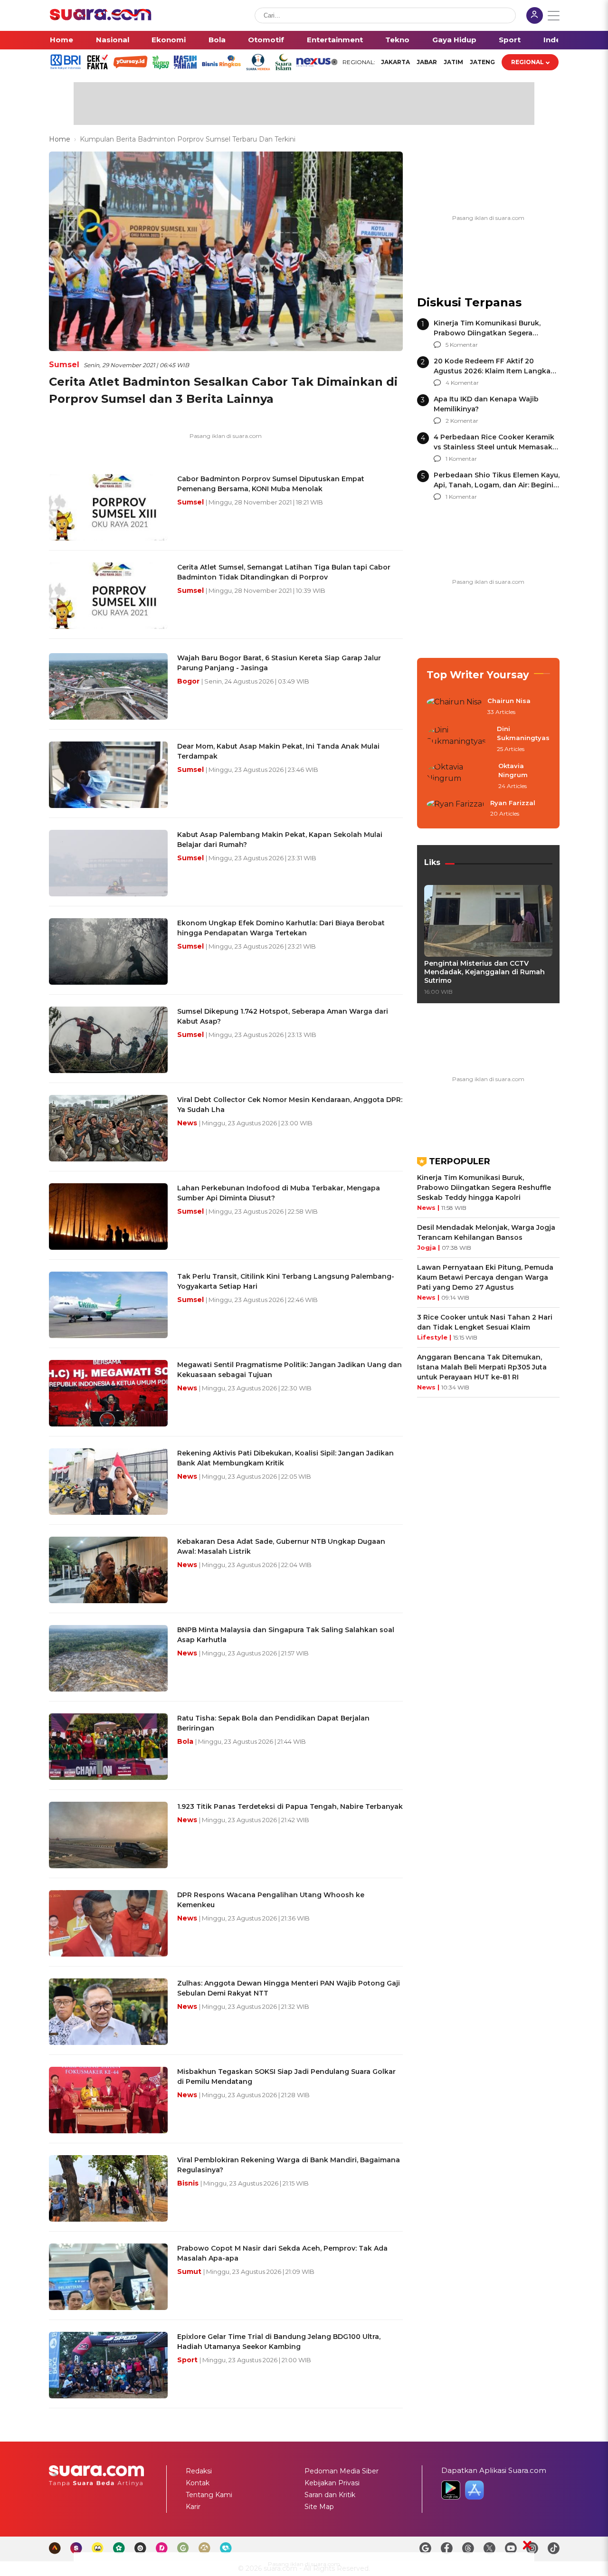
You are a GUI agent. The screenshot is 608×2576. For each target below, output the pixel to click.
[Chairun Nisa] (454, 707)
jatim (453, 62)
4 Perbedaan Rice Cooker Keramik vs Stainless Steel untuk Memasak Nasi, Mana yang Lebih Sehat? (494, 447)
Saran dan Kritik (330, 2495)
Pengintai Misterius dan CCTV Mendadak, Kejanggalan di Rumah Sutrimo (484, 972)
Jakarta (395, 62)
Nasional (113, 40)
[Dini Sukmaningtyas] (459, 739)
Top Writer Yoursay (478, 675)
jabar (427, 62)
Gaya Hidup (454, 40)
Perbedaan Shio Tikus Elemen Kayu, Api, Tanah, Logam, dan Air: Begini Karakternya (497, 485)
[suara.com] (101, 18)
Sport (510, 40)
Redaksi (199, 2471)
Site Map (319, 2507)
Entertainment (335, 40)
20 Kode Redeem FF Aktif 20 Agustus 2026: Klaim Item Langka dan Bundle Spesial (492, 371)
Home (62, 40)
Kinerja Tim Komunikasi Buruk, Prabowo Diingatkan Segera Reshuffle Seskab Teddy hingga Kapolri (484, 1188)
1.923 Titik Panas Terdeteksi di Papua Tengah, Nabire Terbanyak (290, 1806)
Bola (217, 40)
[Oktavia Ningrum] (460, 776)
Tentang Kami (209, 2495)
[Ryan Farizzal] (456, 809)
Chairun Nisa (509, 701)
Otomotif (266, 40)
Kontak (198, 2483)
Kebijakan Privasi (332, 2483)
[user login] (535, 16)
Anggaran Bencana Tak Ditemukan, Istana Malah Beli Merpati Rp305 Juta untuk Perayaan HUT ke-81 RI (482, 1367)
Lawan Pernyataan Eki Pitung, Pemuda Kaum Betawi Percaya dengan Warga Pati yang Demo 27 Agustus (485, 1277)
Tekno (397, 40)
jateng (482, 62)
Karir (193, 2507)
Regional (527, 62)
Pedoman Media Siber (342, 2471)
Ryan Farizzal (513, 803)
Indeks (556, 40)
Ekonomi (169, 40)
